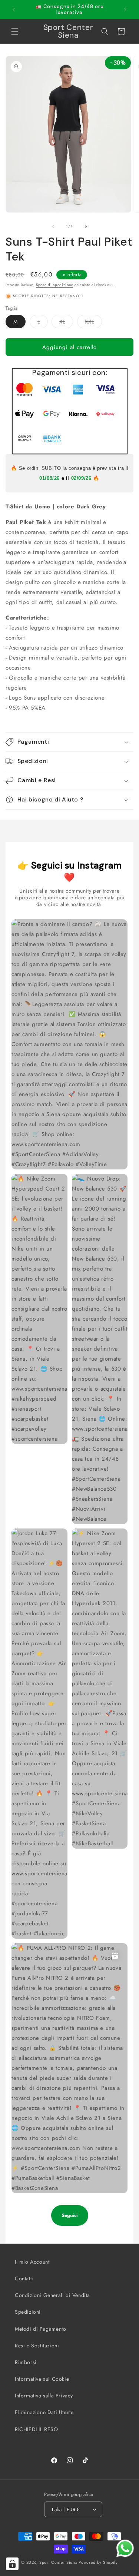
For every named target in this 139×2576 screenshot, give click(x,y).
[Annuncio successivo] (125, 10)
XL (66, 323)
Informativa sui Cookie (42, 2379)
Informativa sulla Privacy (44, 2396)
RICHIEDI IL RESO (37, 2429)
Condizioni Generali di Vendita (52, 2295)
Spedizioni (28, 2312)
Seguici (70, 2215)
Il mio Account (32, 2262)
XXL (93, 323)
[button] (15, 31)
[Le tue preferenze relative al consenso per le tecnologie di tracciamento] (12, 2564)
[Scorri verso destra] (86, 226)
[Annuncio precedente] (14, 10)
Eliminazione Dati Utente (44, 2412)
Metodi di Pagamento (40, 2329)
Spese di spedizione (54, 285)
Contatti (24, 2278)
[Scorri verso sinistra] (53, 226)
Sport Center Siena (58, 2562)
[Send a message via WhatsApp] (125, 2548)
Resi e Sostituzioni (37, 2346)
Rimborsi (26, 2362)
